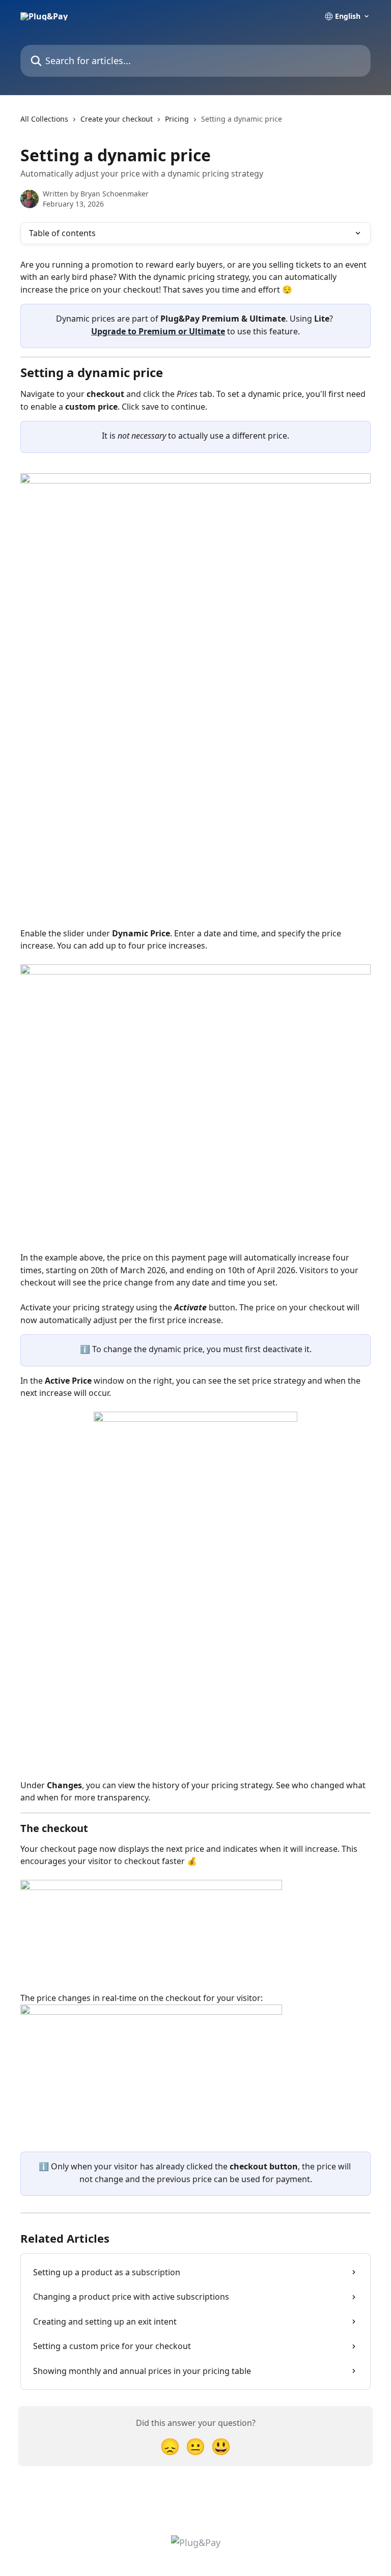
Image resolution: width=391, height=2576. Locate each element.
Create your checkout (117, 119)
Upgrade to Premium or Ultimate (158, 331)
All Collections (44, 119)
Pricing (177, 119)
